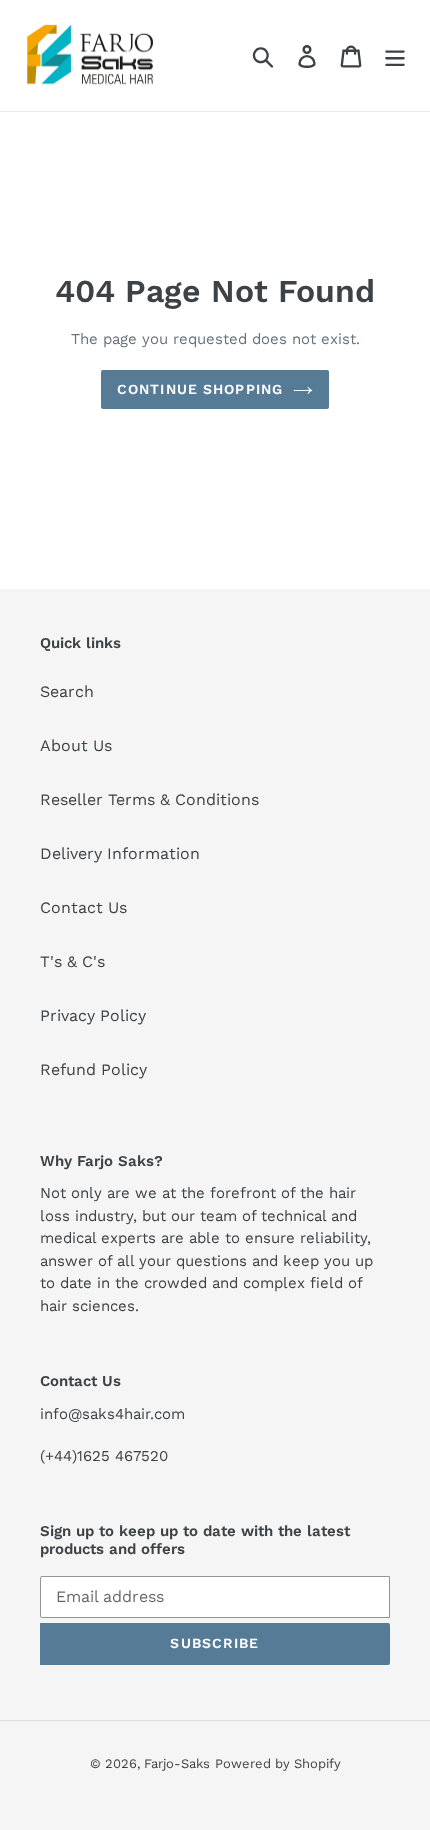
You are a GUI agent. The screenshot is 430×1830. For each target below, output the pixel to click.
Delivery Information (120, 853)
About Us (76, 745)
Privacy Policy (93, 1015)
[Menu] (395, 55)
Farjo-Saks (177, 1763)
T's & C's (72, 961)
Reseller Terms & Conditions (149, 799)
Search (67, 691)
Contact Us (83, 907)
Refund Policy (93, 1069)
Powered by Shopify (278, 1763)
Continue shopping (200, 389)
